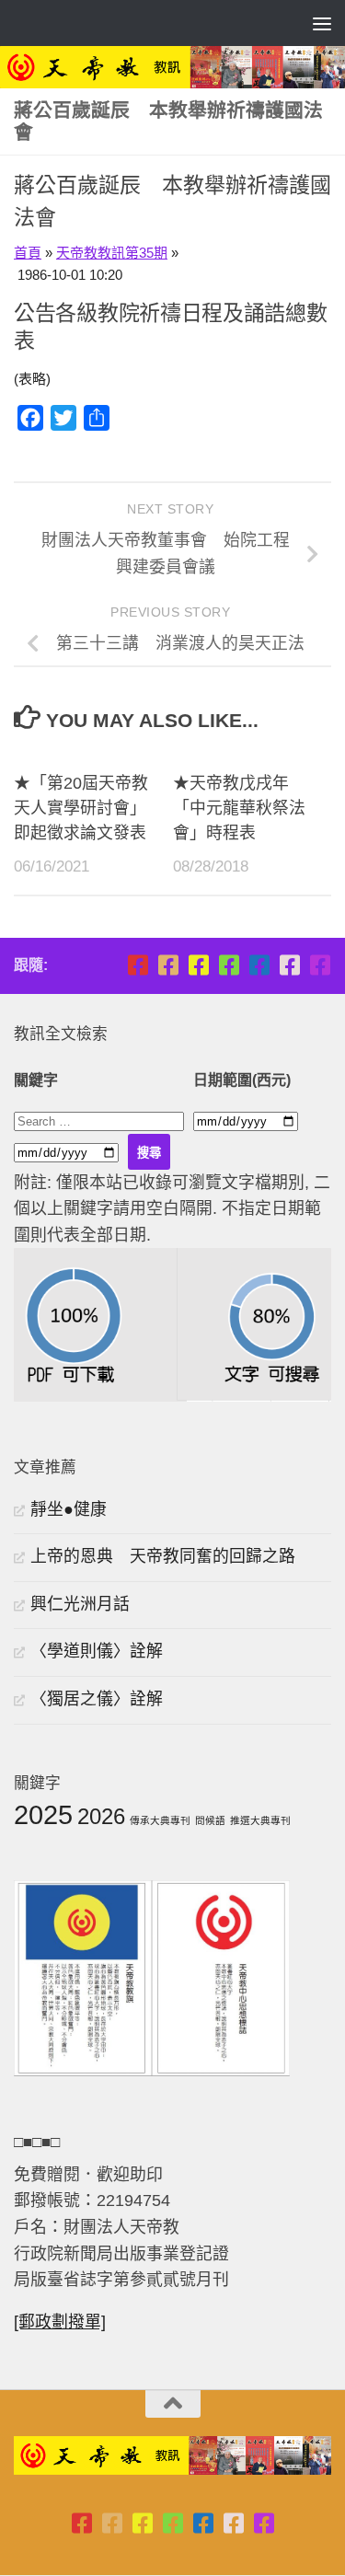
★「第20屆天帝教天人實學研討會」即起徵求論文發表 (81, 808)
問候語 (210, 1820)
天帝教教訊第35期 (112, 253)
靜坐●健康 (69, 1509)
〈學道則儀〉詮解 (97, 1651)
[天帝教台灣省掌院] (168, 965)
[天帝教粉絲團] (320, 965)
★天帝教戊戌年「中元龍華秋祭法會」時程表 (239, 808)
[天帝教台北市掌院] (138, 965)
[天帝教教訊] (259, 965)
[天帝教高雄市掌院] (198, 965)
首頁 (28, 253)
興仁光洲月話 (80, 1604)
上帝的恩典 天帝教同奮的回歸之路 (163, 1556)
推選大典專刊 (260, 1820)
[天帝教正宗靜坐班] (289, 965)
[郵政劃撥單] (60, 2322)
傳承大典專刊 (160, 1820)
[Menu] (322, 23)
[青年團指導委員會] (229, 965)
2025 (43, 1814)
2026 (101, 1816)
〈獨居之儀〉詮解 (97, 1699)
